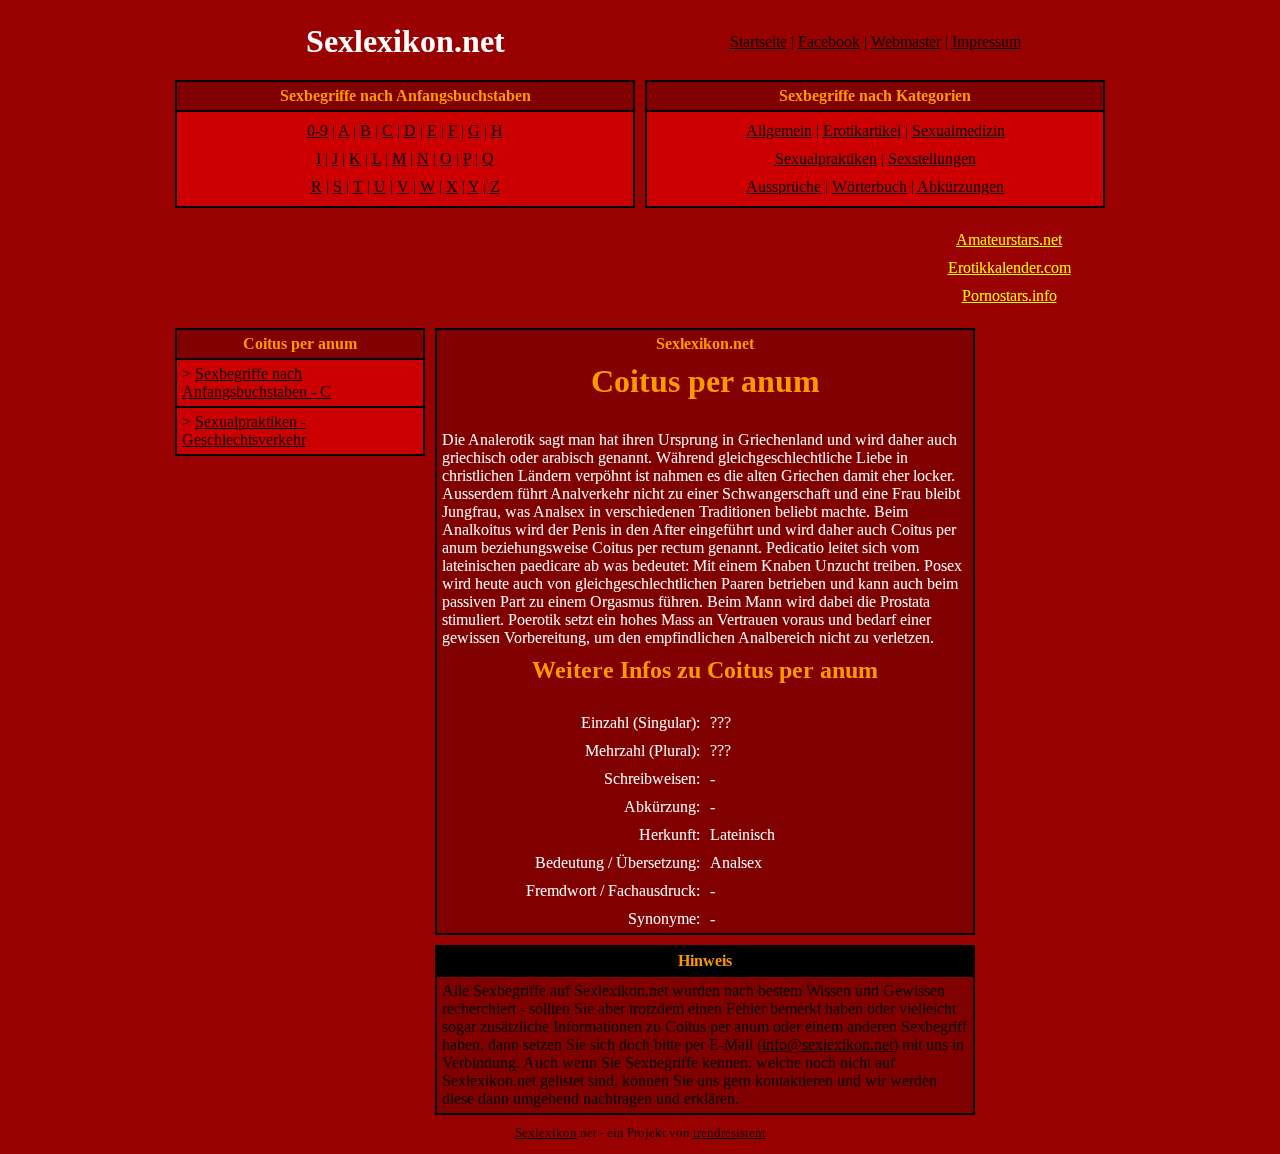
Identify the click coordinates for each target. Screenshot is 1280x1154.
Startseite (758, 41)
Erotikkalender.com (1009, 267)
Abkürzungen (960, 186)
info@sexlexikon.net (827, 1044)
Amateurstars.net (1009, 239)
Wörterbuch (869, 186)
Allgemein (779, 130)
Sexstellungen (932, 158)
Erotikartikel (862, 130)
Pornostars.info (1009, 295)
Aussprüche (783, 186)
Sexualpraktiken (826, 158)
